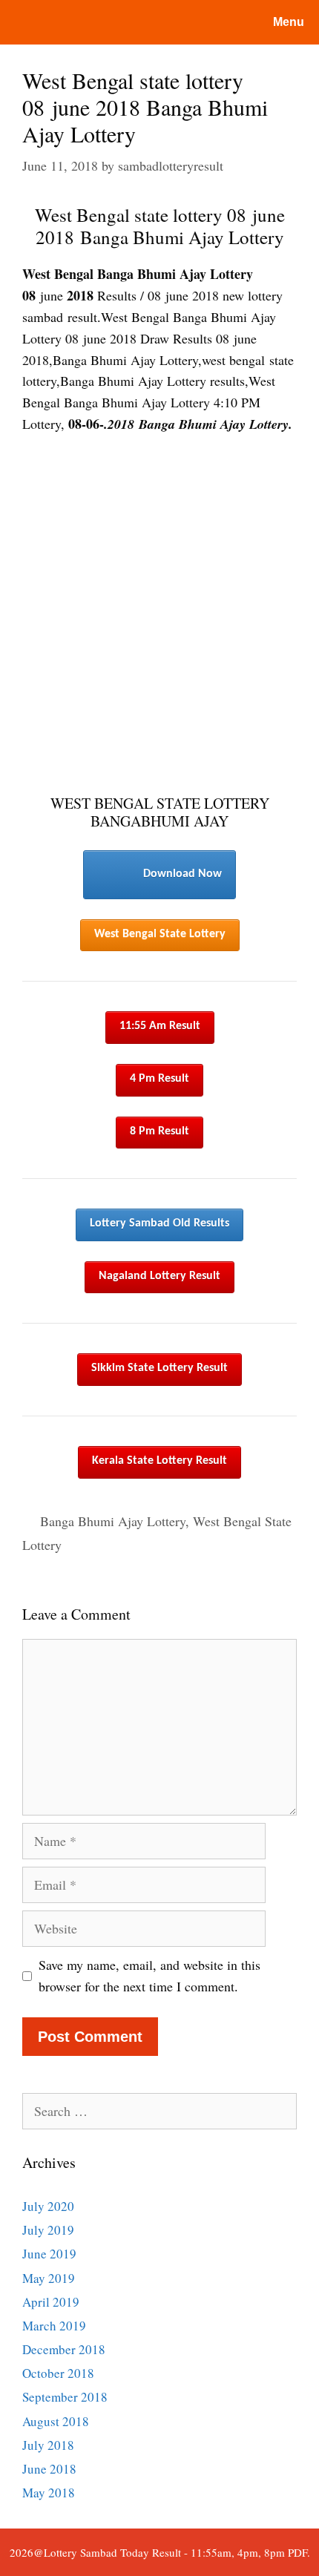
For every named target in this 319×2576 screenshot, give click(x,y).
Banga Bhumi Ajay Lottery (113, 1521)
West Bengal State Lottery (160, 934)
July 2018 (48, 2445)
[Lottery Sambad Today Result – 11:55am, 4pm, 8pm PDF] (70, 22)
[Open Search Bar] (199, 22)
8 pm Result (159, 1131)
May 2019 (49, 2278)
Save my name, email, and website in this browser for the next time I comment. (149, 1975)
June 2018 (49, 2469)
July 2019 (48, 2230)
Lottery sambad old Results (159, 1223)
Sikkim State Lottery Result (159, 1368)
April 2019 (51, 2302)
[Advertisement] (159, 615)
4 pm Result (159, 1079)
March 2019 (54, 2326)
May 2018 (49, 2493)
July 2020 (48, 2206)
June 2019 (49, 2254)
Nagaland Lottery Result (159, 1276)
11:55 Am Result (160, 1026)
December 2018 (64, 2349)
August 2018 (56, 2421)
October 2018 (58, 2373)
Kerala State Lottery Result (159, 1461)
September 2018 (65, 2397)
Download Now (182, 874)
